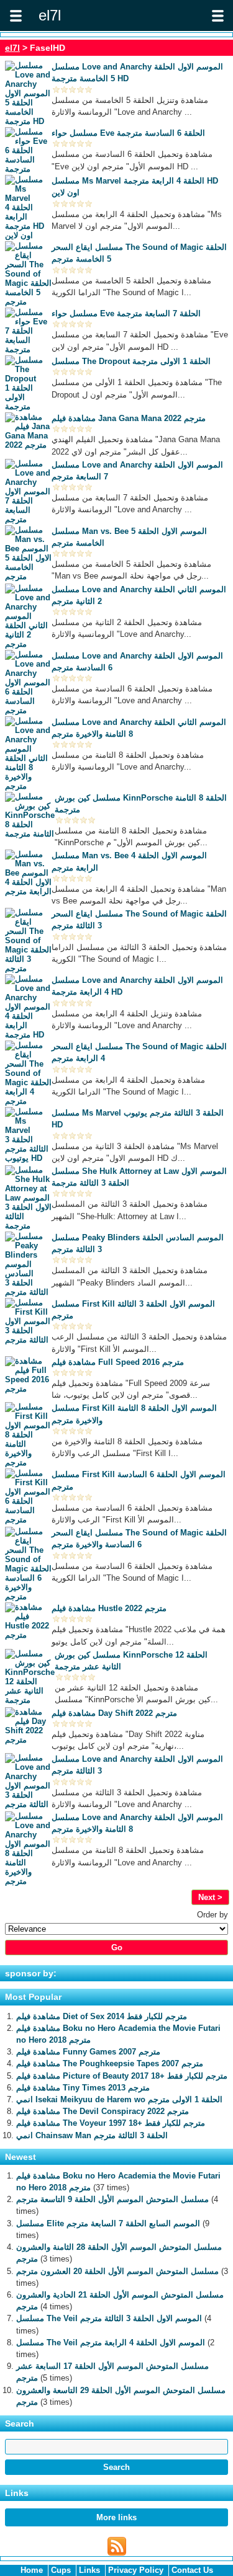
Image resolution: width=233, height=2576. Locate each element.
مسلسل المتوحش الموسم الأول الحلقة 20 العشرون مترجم (117, 2271)
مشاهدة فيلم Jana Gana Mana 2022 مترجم (129, 418)
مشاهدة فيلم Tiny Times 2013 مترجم (83, 2088)
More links (116, 2517)
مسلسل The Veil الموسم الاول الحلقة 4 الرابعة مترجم (111, 2343)
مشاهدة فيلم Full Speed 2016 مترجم (118, 1362)
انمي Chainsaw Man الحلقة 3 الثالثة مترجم (92, 2135)
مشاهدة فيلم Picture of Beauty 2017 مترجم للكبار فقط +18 (122, 2076)
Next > (210, 1897)
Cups (61, 2570)
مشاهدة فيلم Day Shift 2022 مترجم (114, 1713)
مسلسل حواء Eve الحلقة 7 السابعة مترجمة (126, 313)
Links (89, 2570)
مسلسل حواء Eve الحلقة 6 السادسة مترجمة (128, 133)
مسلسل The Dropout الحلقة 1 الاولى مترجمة (131, 361)
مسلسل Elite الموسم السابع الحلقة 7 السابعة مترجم (108, 2223)
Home (32, 2570)
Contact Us (192, 2570)
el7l (12, 48)
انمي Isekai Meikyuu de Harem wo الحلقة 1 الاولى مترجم (119, 2099)
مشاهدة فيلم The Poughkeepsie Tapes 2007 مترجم (110, 2063)
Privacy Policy (136, 2570)
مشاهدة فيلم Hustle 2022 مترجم (109, 1608)
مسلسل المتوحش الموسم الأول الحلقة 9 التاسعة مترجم (112, 2199)
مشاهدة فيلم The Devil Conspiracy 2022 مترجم (103, 2111)
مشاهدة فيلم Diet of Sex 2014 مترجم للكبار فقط (102, 2016)
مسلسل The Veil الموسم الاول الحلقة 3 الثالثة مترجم (109, 2318)
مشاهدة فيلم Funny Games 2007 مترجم (88, 2052)
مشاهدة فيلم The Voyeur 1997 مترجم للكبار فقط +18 (111, 2123)
